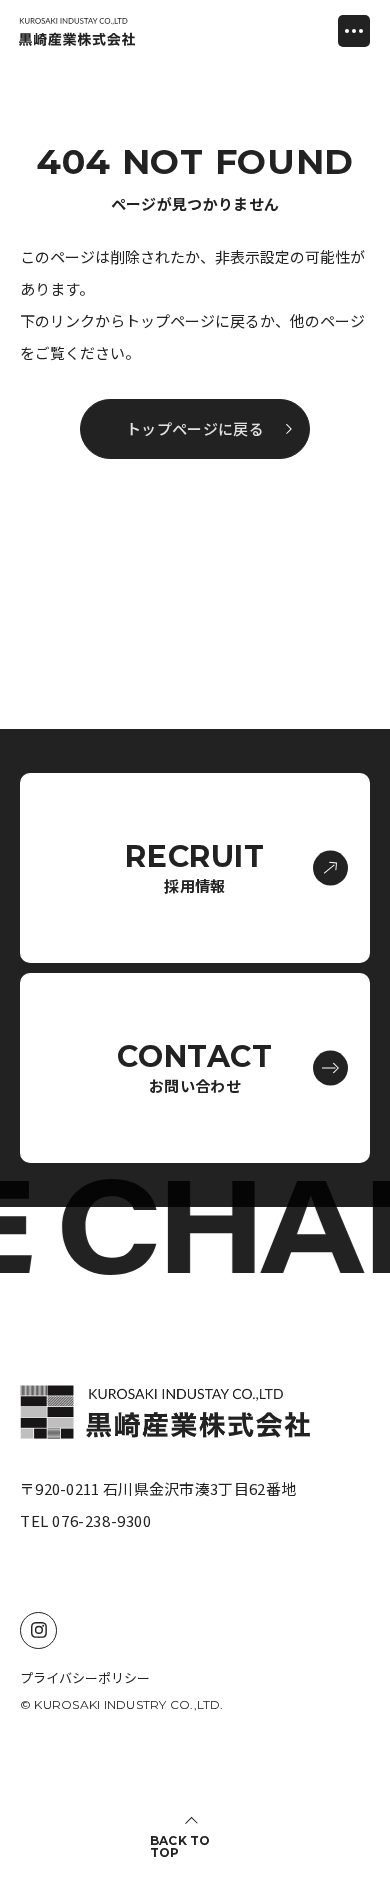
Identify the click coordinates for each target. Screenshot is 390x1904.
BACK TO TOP (180, 1847)
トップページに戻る (195, 429)
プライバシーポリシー (85, 1677)
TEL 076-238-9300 (86, 1520)
